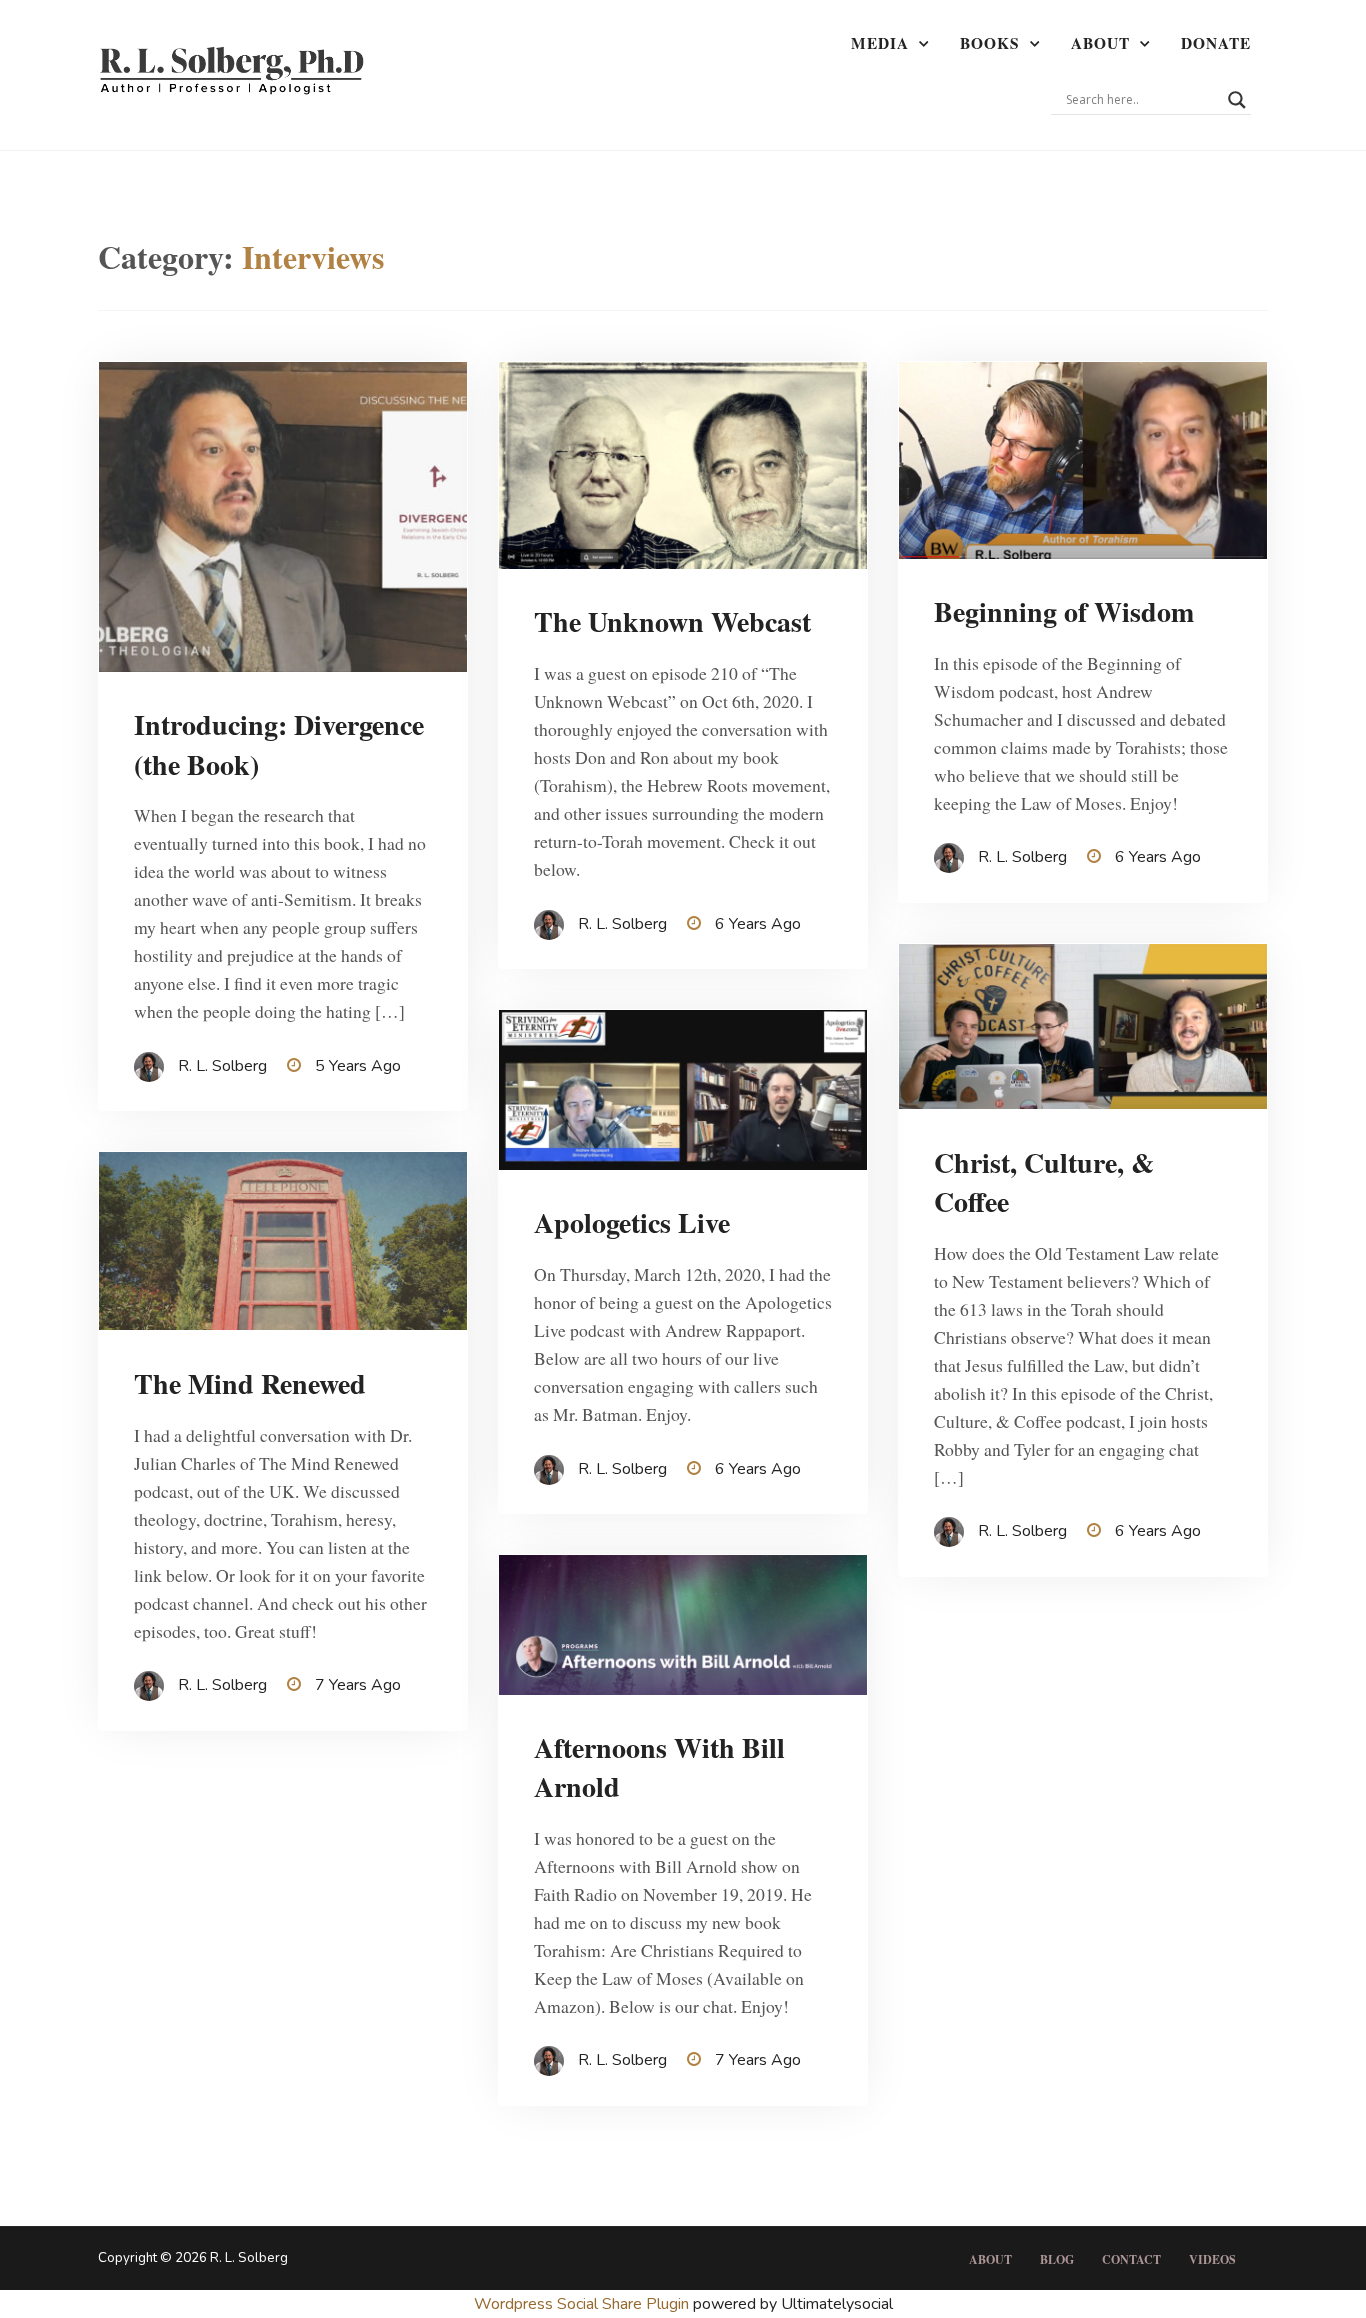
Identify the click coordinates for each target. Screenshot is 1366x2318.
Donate (1216, 43)
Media (880, 43)
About (1100, 43)
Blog (1057, 2259)
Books (990, 43)
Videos (1212, 2259)
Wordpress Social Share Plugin (583, 2304)
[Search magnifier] (1237, 100)
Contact (1131, 2259)
